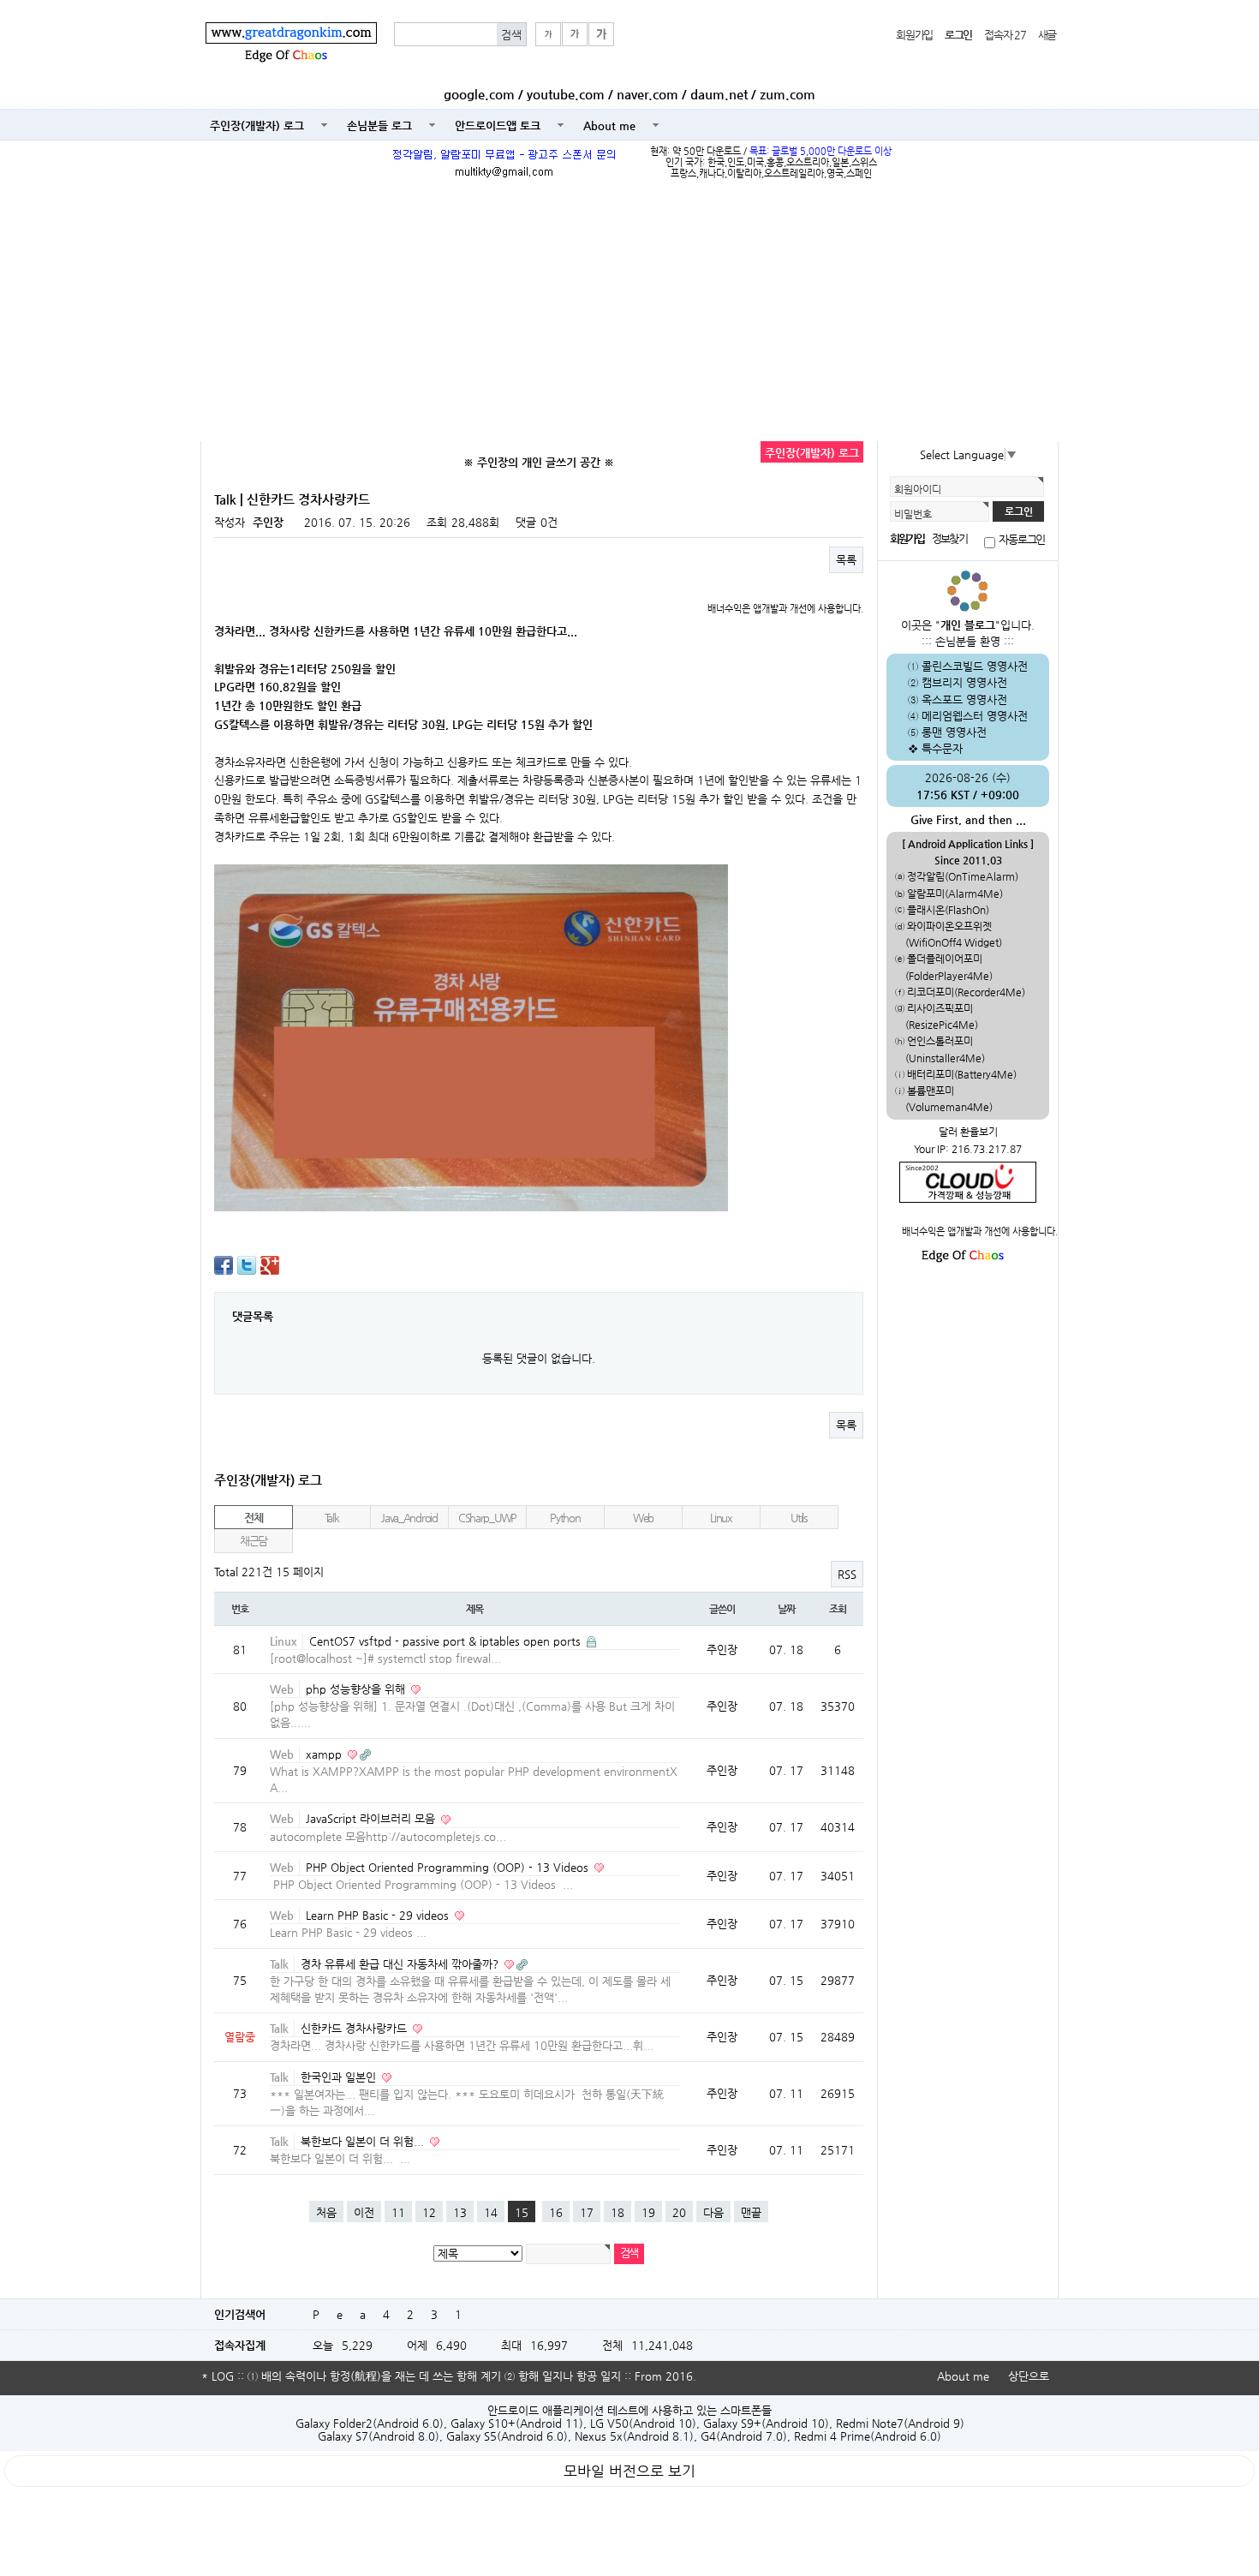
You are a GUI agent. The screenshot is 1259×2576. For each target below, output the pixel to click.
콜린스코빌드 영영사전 (975, 666)
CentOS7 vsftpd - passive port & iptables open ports (447, 1641)
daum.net (719, 94)
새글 (1047, 35)
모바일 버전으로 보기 (629, 2471)
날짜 (786, 1609)
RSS (847, 1574)
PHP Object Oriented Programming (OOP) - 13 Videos (449, 1867)
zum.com (788, 94)
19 (648, 2212)
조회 (838, 1609)
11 (398, 2212)
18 (618, 2212)
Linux (721, 1518)
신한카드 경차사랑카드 (355, 2028)
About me (609, 126)
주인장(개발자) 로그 (257, 126)
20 (679, 2212)
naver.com (647, 94)
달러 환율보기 (968, 1132)
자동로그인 (1022, 540)
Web (643, 1518)
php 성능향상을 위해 (357, 1689)
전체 (253, 1518)
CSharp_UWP (487, 1518)
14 (491, 2212)
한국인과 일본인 (340, 2077)
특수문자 (942, 748)
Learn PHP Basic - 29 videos (379, 1915)
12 (429, 2212)
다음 (713, 2212)
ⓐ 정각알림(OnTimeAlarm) (957, 876)
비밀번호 (913, 514)
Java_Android (409, 1518)
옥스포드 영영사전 (964, 699)
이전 (364, 2212)
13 (460, 2212)
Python (565, 1518)
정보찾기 (949, 538)
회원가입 (914, 35)
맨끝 (751, 2212)
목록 (846, 560)
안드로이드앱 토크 (498, 126)
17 (587, 2212)
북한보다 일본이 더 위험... (364, 2141)
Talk (332, 1518)
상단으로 (1029, 2376)
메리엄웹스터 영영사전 (975, 716)
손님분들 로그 (379, 126)
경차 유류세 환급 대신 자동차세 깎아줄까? (401, 1964)
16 (556, 2212)
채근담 (254, 1541)
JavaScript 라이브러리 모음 (372, 1818)
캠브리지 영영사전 (964, 682)
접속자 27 (1005, 35)
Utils (799, 1518)
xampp (325, 1754)
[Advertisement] (629, 313)
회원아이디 (918, 489)
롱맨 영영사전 (954, 732)
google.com (479, 94)
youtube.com (566, 94)
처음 (326, 2212)
